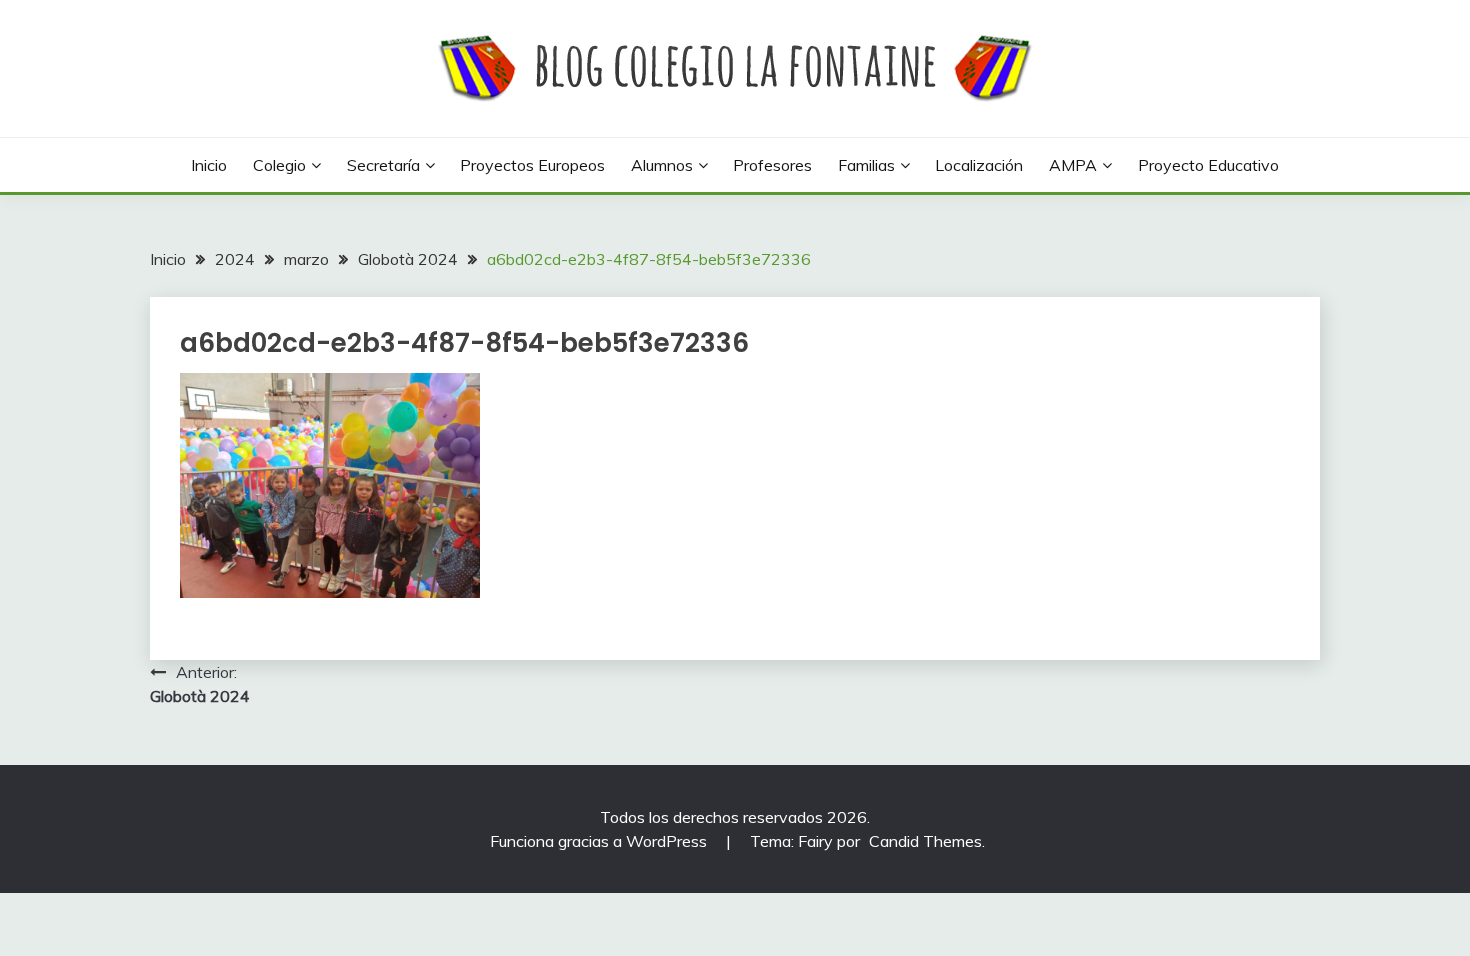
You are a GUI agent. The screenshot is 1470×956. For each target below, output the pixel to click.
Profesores (772, 165)
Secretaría (383, 165)
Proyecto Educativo (1208, 165)
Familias (866, 165)
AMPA (1073, 165)
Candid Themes (925, 841)
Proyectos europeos (532, 165)
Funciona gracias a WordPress (600, 841)
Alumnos (662, 165)
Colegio (279, 165)
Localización (979, 165)
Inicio (209, 165)
